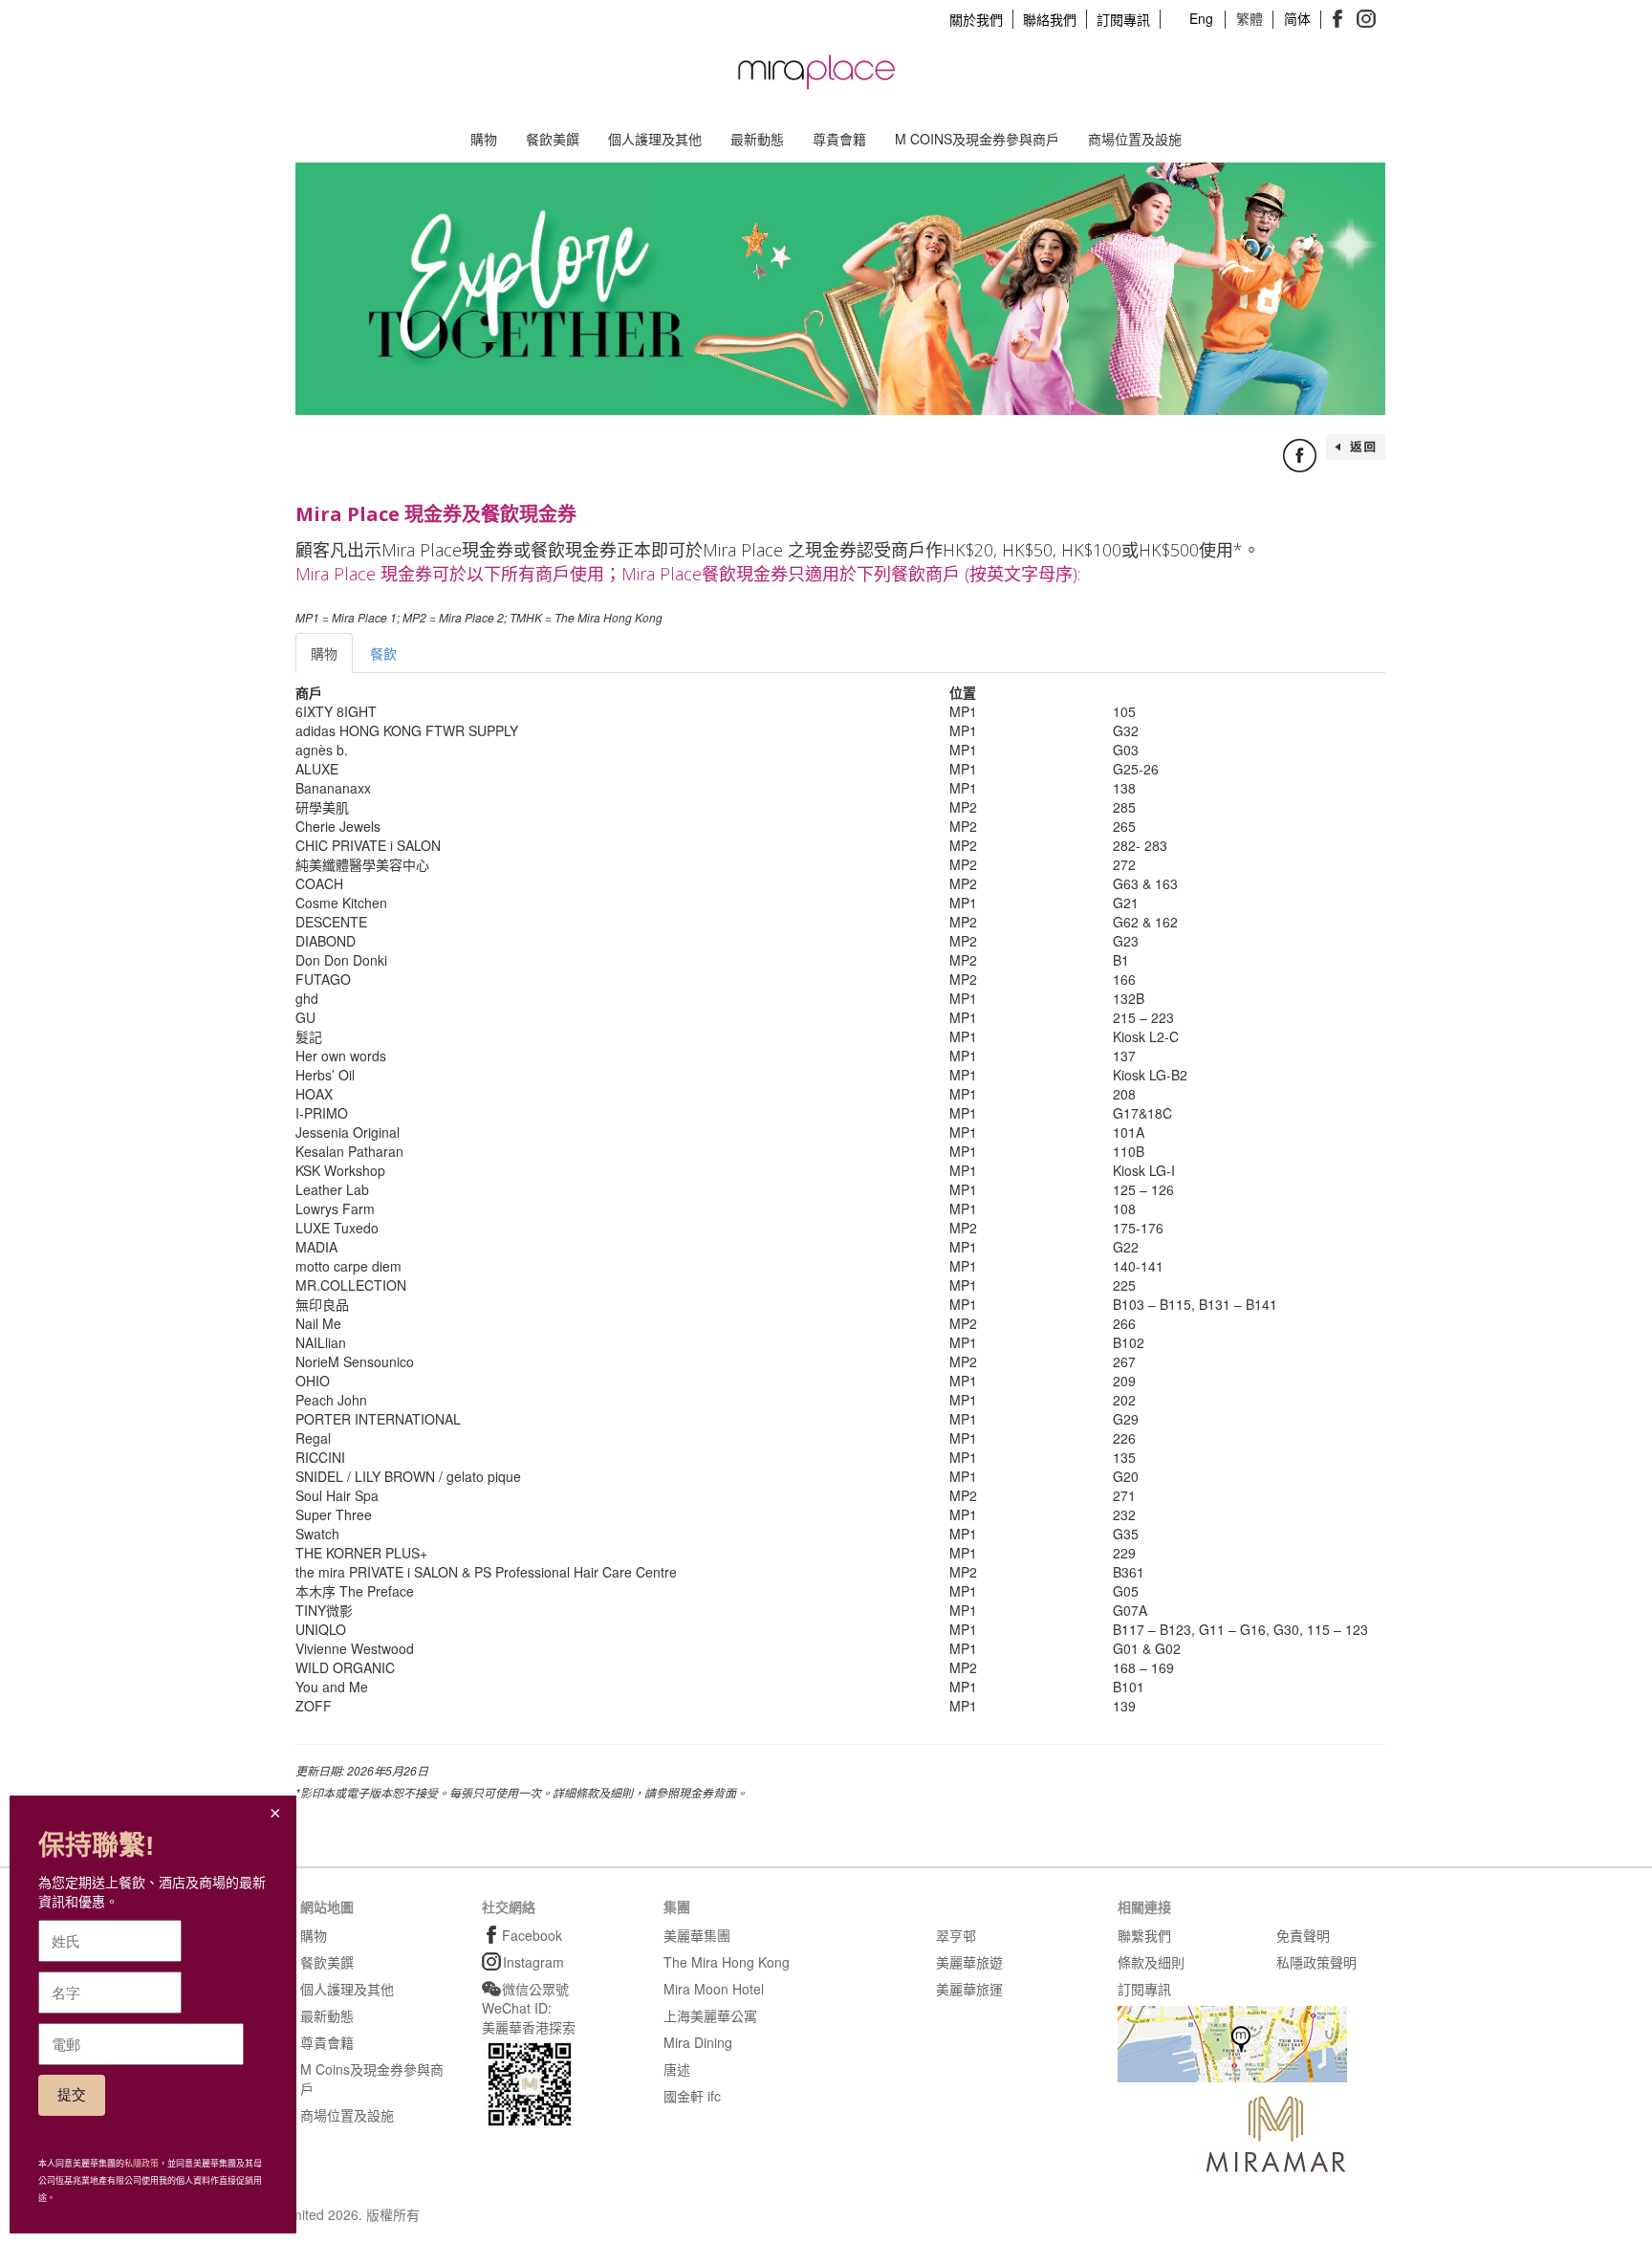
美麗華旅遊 (969, 1962)
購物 (484, 139)
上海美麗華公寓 (710, 2015)
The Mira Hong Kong (727, 1962)
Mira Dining (698, 2042)
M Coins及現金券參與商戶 (977, 139)
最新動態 (757, 139)
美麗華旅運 (969, 1989)
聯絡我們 (1050, 19)
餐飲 (383, 653)
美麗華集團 (697, 1935)
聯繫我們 (1144, 1935)
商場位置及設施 (1135, 139)
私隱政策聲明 (1316, 1962)
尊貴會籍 (839, 139)
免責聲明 (1303, 1935)
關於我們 (976, 19)
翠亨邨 (956, 1935)
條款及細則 (1151, 1962)
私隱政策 (141, 2164)
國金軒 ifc (692, 2096)
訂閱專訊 (1123, 19)
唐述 (677, 2069)
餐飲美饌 (553, 139)
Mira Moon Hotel (714, 1989)
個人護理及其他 (655, 139)
